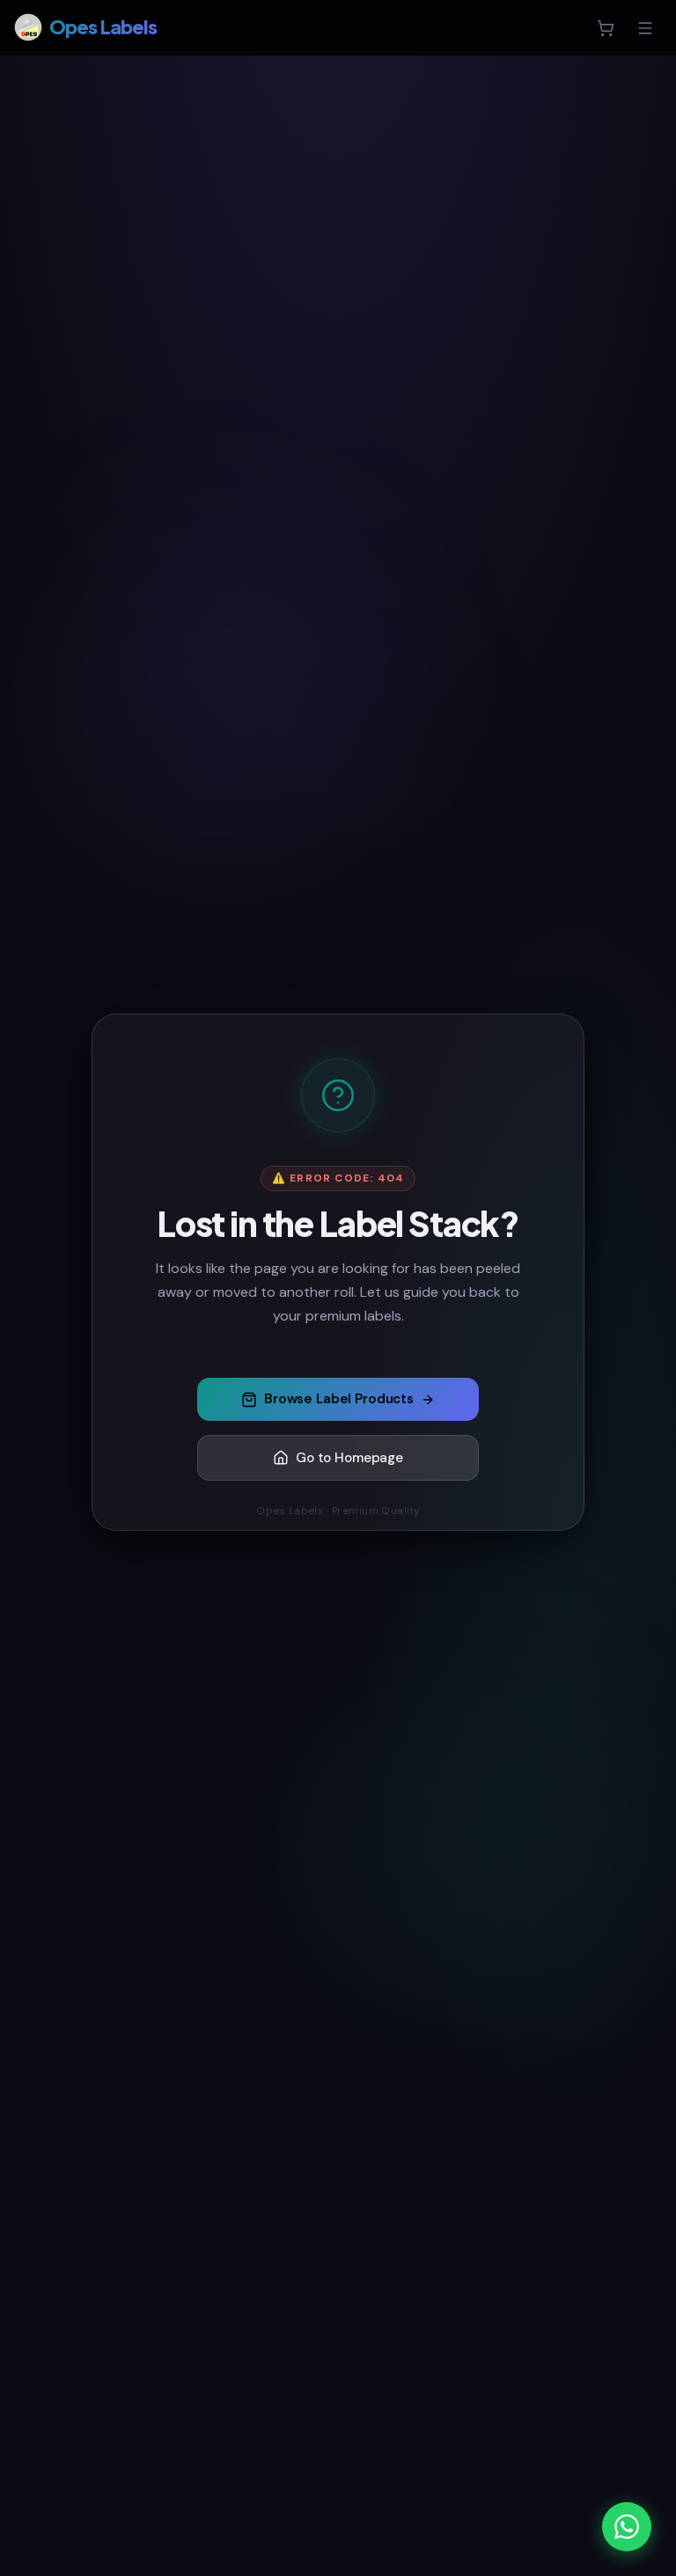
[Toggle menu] (645, 28)
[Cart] (606, 28)
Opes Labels (103, 27)
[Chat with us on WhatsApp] (627, 2527)
